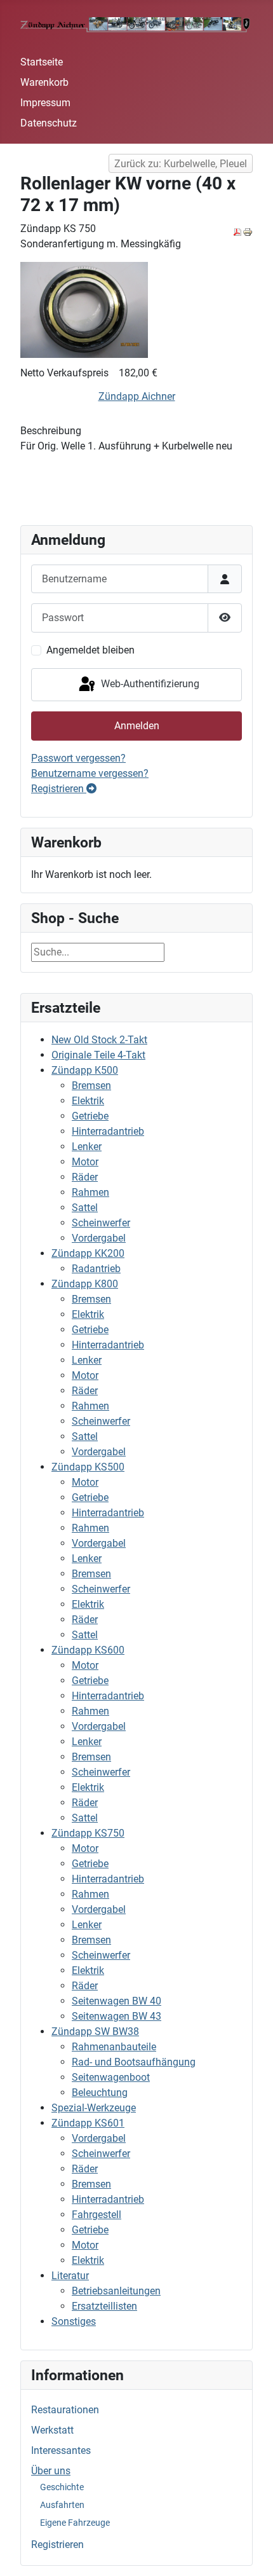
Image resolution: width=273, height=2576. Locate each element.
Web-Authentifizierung (149, 684)
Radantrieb (96, 1269)
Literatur (70, 2276)
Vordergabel (99, 1238)
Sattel (85, 1208)
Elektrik (88, 1101)
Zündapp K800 (85, 1284)
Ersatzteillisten (104, 2306)
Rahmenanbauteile (114, 2047)
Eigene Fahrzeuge (75, 2523)
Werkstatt (52, 2430)
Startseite (42, 62)
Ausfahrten (62, 2505)
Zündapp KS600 (88, 1650)
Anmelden (137, 726)
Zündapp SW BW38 (95, 2031)
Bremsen (91, 1086)
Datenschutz (49, 123)
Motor (85, 1162)
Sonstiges (74, 2321)
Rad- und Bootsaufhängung (134, 2062)
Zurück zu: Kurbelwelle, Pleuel (181, 164)
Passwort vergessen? (78, 758)
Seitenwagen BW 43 (117, 2016)
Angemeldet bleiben (90, 650)
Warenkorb (44, 82)
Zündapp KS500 (88, 1467)
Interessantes (61, 2450)
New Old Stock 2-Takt (99, 1040)
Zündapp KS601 (88, 2123)
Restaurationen (65, 2410)
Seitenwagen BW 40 (117, 2001)
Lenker (87, 1147)
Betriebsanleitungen (116, 2291)
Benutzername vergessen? (90, 773)
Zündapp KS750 (88, 1833)
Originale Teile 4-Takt (98, 1055)
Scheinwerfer (101, 1223)
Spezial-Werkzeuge (94, 2108)
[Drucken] (248, 231)
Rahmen (90, 1192)
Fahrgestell (97, 2215)
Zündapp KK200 (88, 1253)
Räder (85, 1177)
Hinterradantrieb (108, 1131)
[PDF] (237, 231)
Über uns (51, 2471)
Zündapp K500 (85, 1070)
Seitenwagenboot (111, 2077)
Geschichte (62, 2487)
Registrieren (57, 2545)
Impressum (45, 103)
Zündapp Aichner (137, 396)
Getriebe (90, 1116)
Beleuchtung (100, 2093)
